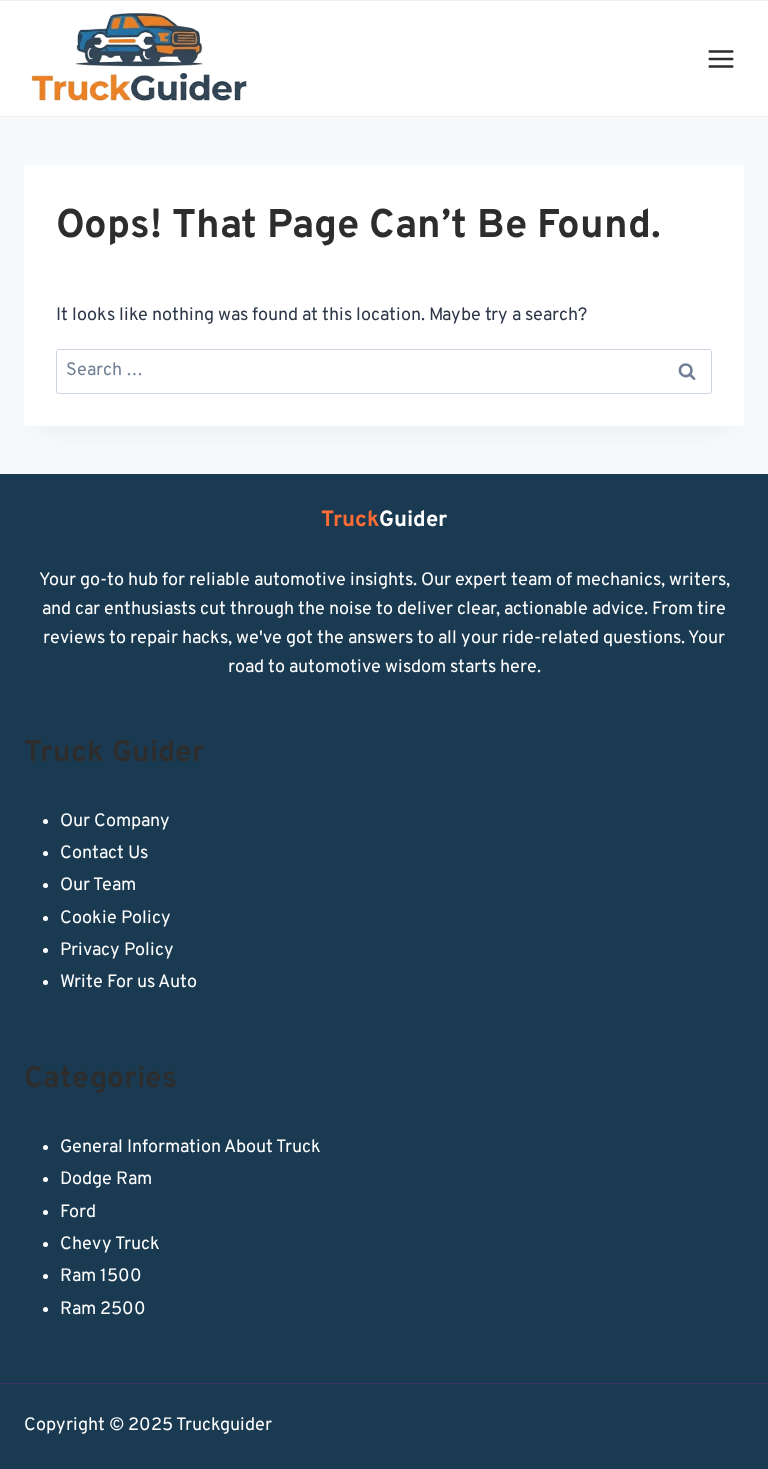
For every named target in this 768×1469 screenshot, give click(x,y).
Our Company (115, 821)
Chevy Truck (110, 1244)
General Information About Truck (190, 1147)
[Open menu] (720, 58)
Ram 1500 (101, 1276)
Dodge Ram (106, 1179)
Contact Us (104, 853)
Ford (78, 1212)
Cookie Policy (115, 918)
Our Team (98, 885)
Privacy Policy (117, 950)
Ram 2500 (103, 1309)
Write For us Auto (128, 982)
